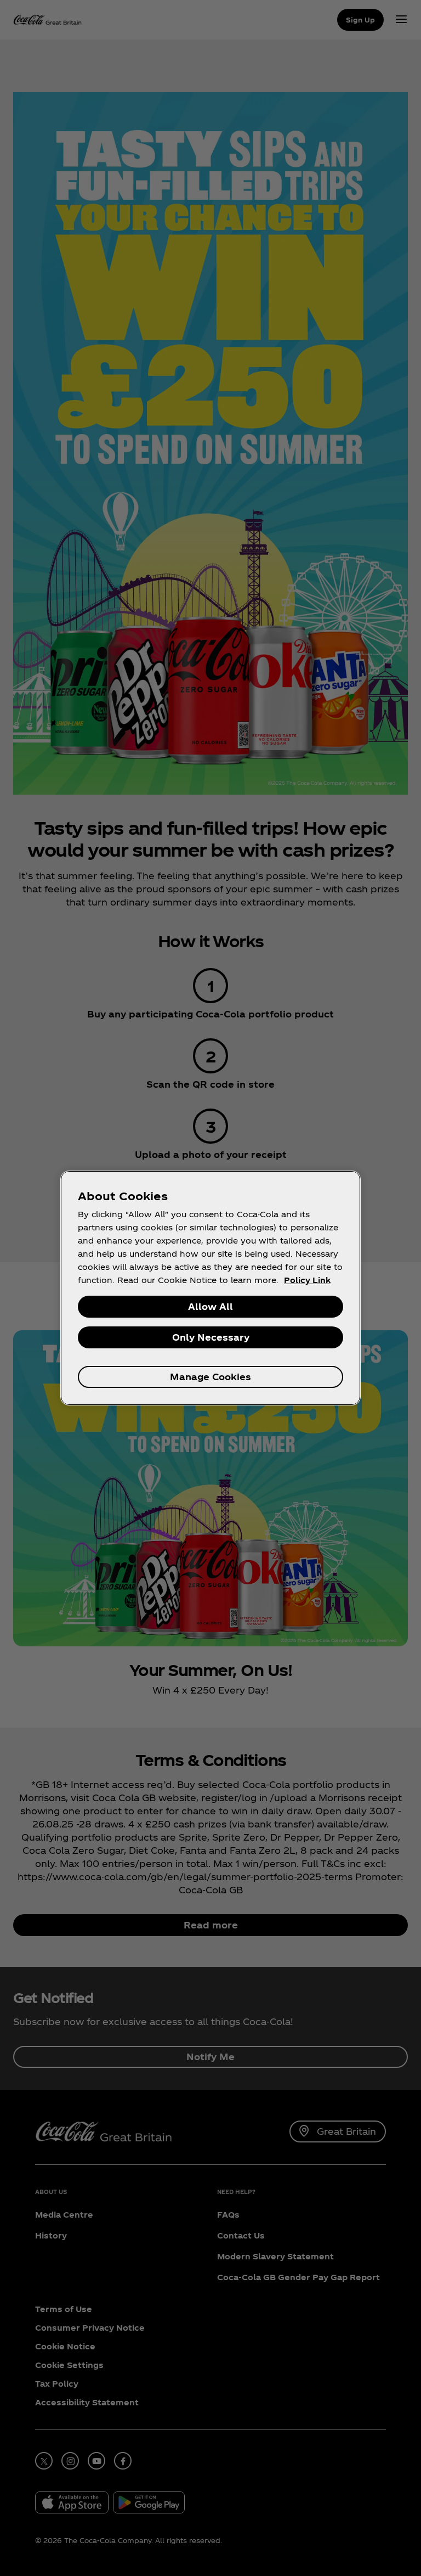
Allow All (210, 1306)
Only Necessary (211, 1337)
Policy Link (307, 1280)
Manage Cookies (210, 1377)
